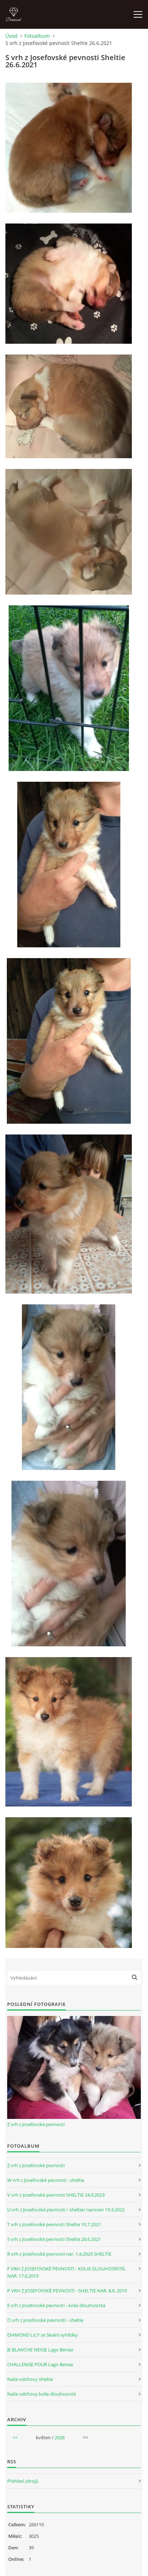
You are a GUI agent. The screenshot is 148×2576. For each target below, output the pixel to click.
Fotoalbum (37, 36)
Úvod (11, 36)
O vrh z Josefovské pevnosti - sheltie (45, 2320)
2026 (60, 2437)
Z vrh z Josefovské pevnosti (36, 2124)
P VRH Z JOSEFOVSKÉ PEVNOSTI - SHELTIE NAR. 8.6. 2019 (67, 2291)
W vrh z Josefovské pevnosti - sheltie (46, 2180)
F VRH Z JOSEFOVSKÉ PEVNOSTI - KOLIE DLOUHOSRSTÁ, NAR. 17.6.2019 (66, 2272)
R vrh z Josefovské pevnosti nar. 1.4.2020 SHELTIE (59, 2254)
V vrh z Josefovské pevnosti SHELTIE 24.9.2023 (56, 2195)
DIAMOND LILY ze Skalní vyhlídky (43, 2335)
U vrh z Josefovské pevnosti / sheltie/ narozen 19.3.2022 (66, 2210)
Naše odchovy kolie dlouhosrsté (41, 2394)
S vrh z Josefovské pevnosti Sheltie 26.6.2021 (54, 2239)
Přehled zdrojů (23, 2481)
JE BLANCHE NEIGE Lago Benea (40, 2350)
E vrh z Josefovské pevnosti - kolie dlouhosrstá (56, 2305)
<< (15, 2437)
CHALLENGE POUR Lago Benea (40, 2364)
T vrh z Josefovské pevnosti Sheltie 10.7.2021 (54, 2224)
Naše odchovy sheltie (30, 2379)
